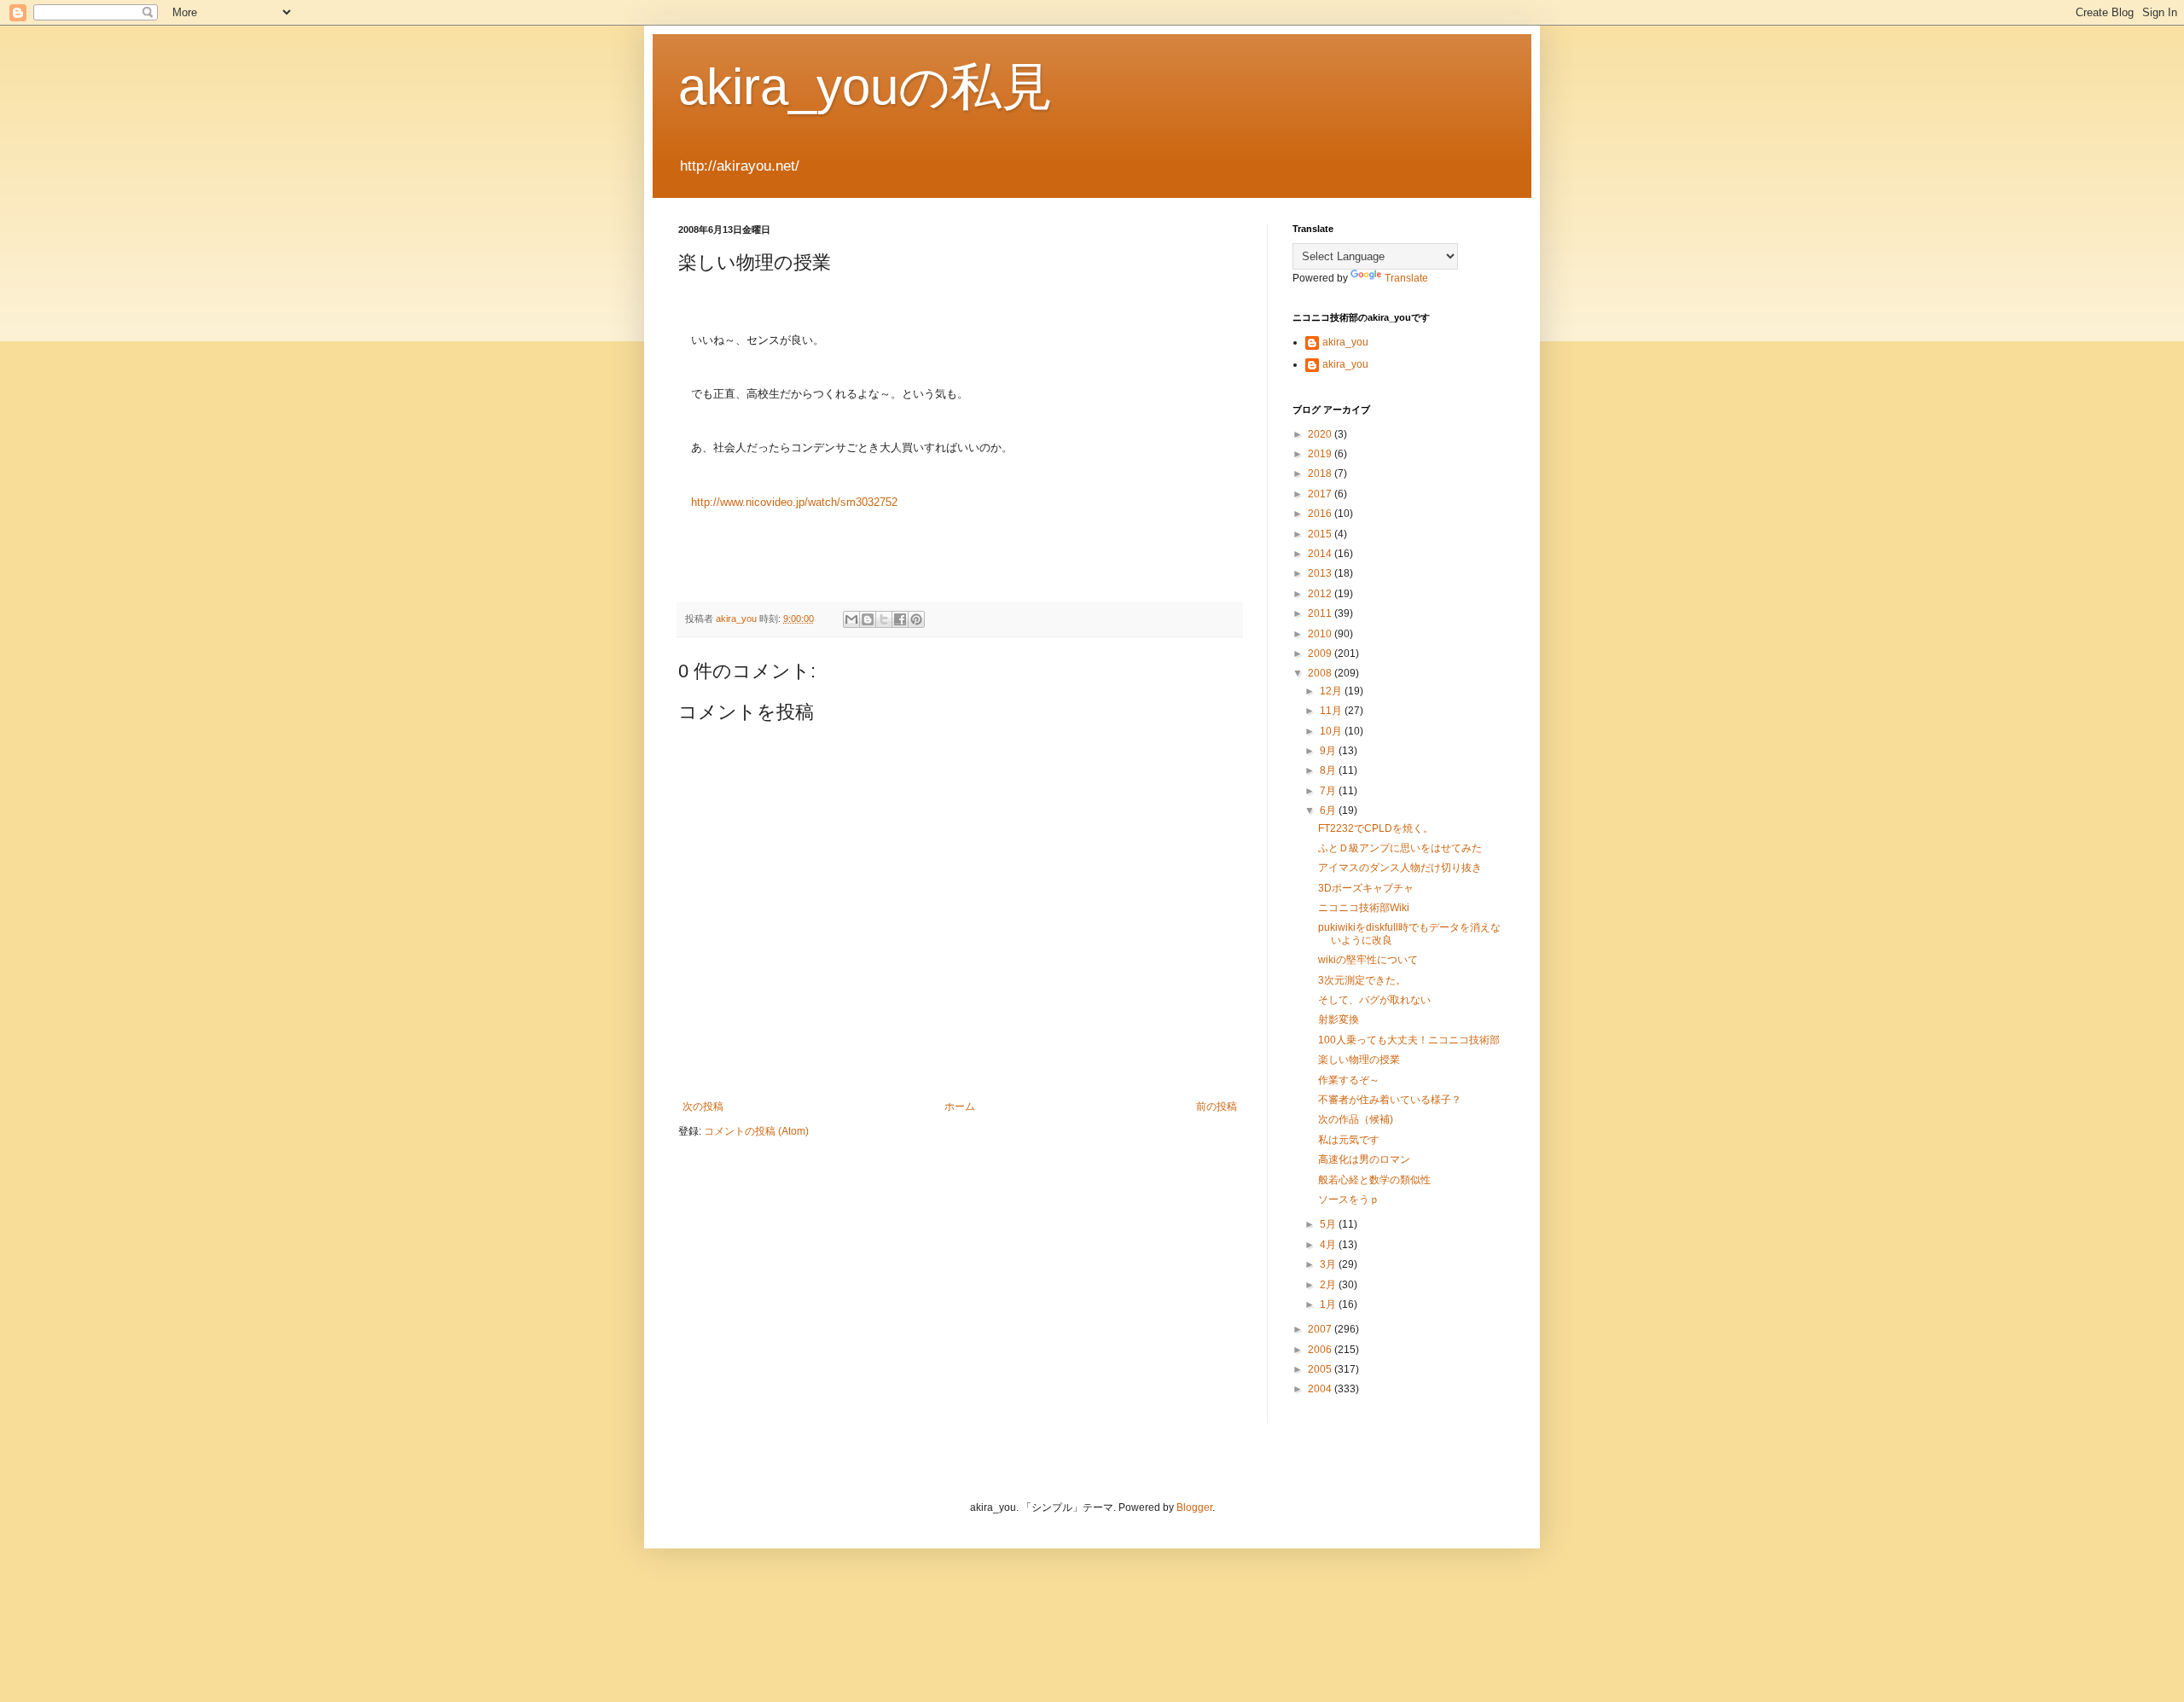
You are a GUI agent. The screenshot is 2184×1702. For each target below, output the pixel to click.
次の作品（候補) (1356, 1119)
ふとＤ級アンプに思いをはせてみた (1400, 848)
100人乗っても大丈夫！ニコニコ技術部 (1409, 1040)
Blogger (1194, 1507)
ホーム (960, 1107)
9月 (1329, 751)
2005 (1321, 1369)
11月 (1332, 711)
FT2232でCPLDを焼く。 (1376, 828)
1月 (1329, 1304)
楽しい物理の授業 (1359, 1060)
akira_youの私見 (865, 87)
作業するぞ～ (1349, 1080)
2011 (1321, 613)
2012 (1321, 594)
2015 (1321, 534)
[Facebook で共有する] (900, 619)
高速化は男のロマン (1364, 1159)
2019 (1321, 454)
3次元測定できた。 (1362, 980)
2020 (1321, 434)
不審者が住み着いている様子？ (1390, 1100)
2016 (1321, 514)
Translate (1406, 278)
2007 (1321, 1329)
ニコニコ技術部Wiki (1364, 908)
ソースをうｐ (1349, 1200)
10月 (1332, 731)
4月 (1329, 1245)
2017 (1321, 494)
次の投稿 (703, 1107)
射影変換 (1339, 1019)
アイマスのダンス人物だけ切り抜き (1400, 868)
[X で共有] (884, 619)
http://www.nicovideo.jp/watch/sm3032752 (794, 502)
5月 (1329, 1224)
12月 (1332, 691)
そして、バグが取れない (1374, 1000)
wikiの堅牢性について (1368, 960)
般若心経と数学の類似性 (1374, 1180)
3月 (1329, 1264)
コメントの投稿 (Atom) (756, 1131)
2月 (1329, 1285)
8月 (1329, 770)
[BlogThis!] (868, 619)
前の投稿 (1217, 1107)
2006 (1321, 1350)
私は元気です (1349, 1140)
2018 (1321, 473)
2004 (1321, 1389)
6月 (1329, 810)
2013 (1321, 573)
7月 (1329, 791)
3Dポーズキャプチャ (1366, 888)
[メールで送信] (851, 619)
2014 (1321, 554)
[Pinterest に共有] (916, 619)
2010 (1321, 634)
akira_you (1345, 342)
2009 (1321, 653)
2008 (1321, 673)
